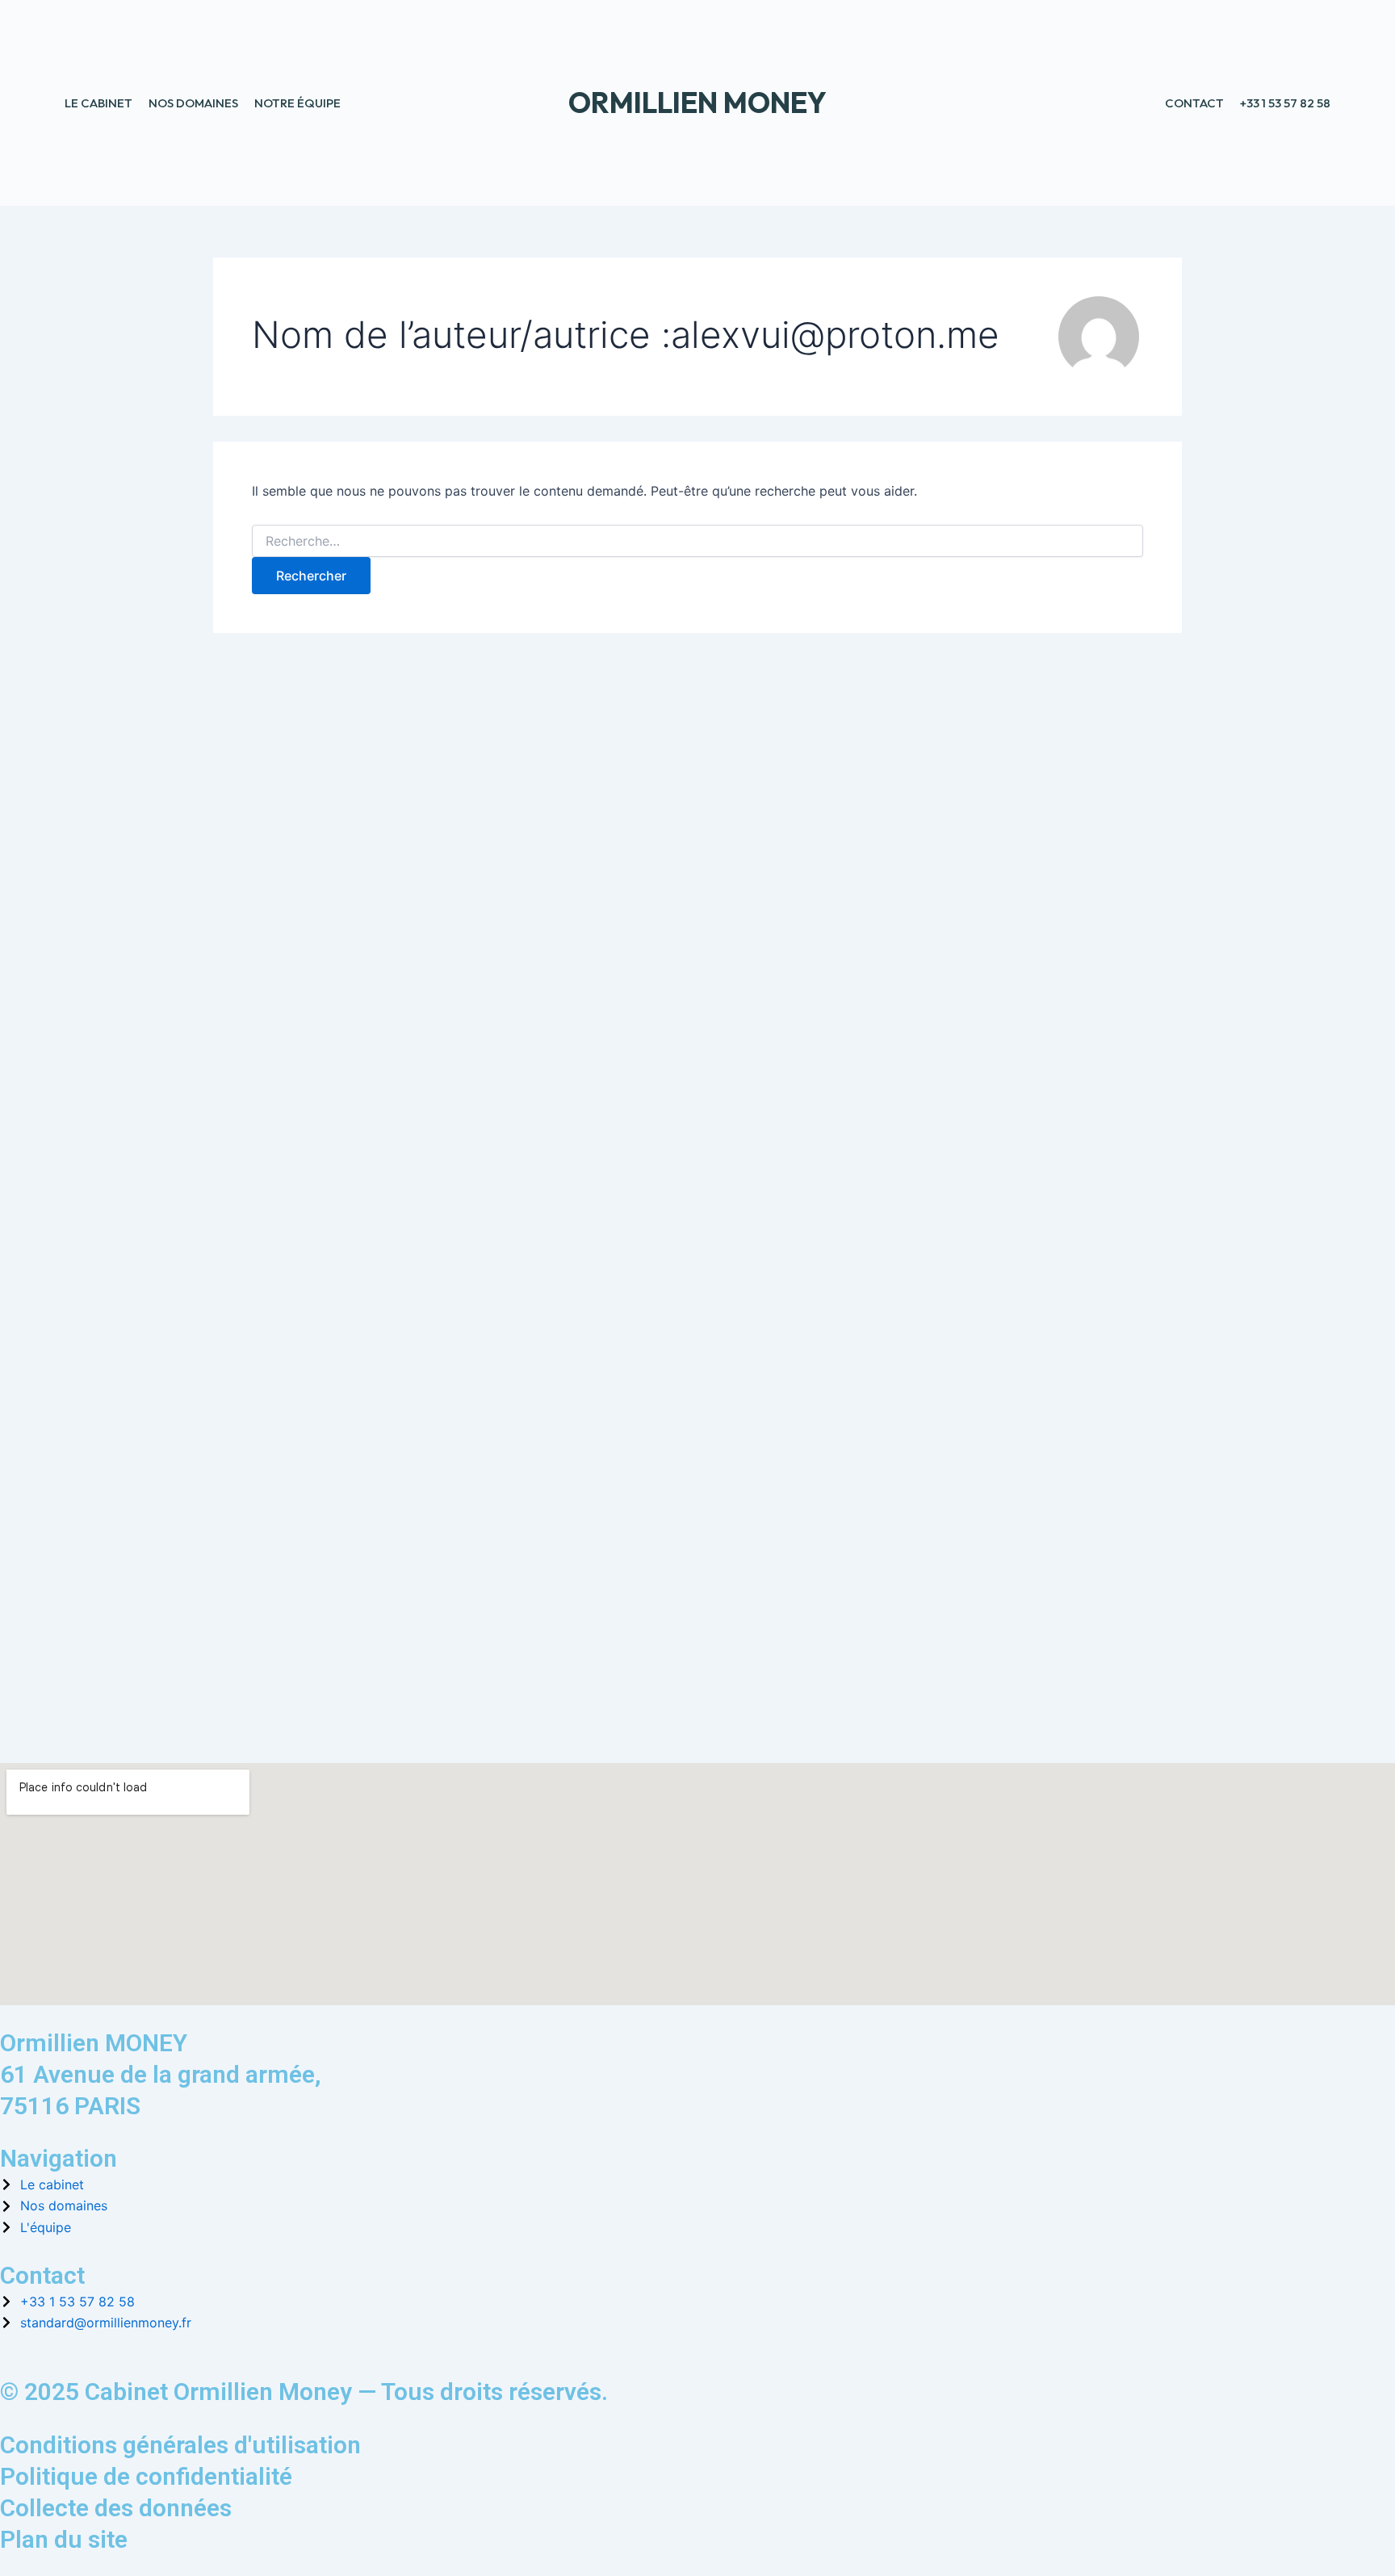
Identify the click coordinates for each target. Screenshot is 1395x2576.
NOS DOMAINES (193, 103)
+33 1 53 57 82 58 (1285, 103)
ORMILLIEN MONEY (697, 103)
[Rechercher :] (697, 541)
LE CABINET (98, 103)
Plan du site (64, 2539)
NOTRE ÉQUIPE (297, 103)
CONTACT (1194, 103)
